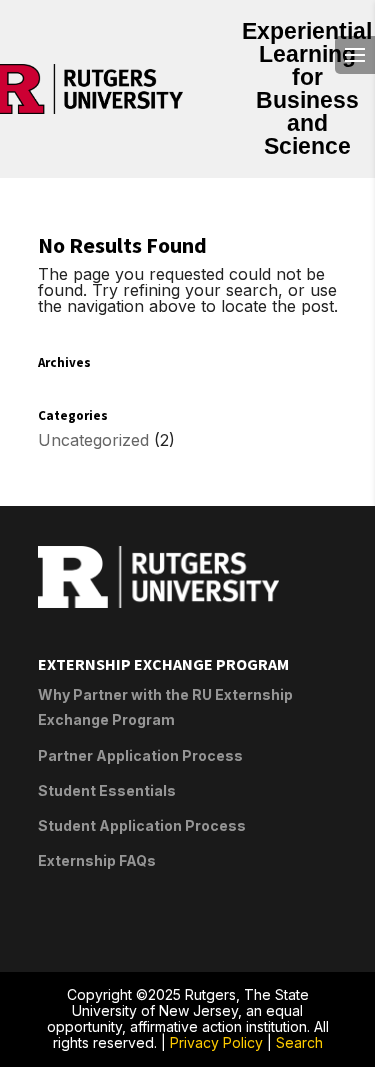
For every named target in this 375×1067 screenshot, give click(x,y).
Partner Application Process (140, 755)
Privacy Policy (216, 1042)
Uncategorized (93, 440)
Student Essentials (107, 790)
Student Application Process (142, 825)
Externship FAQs (97, 860)
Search (299, 1042)
